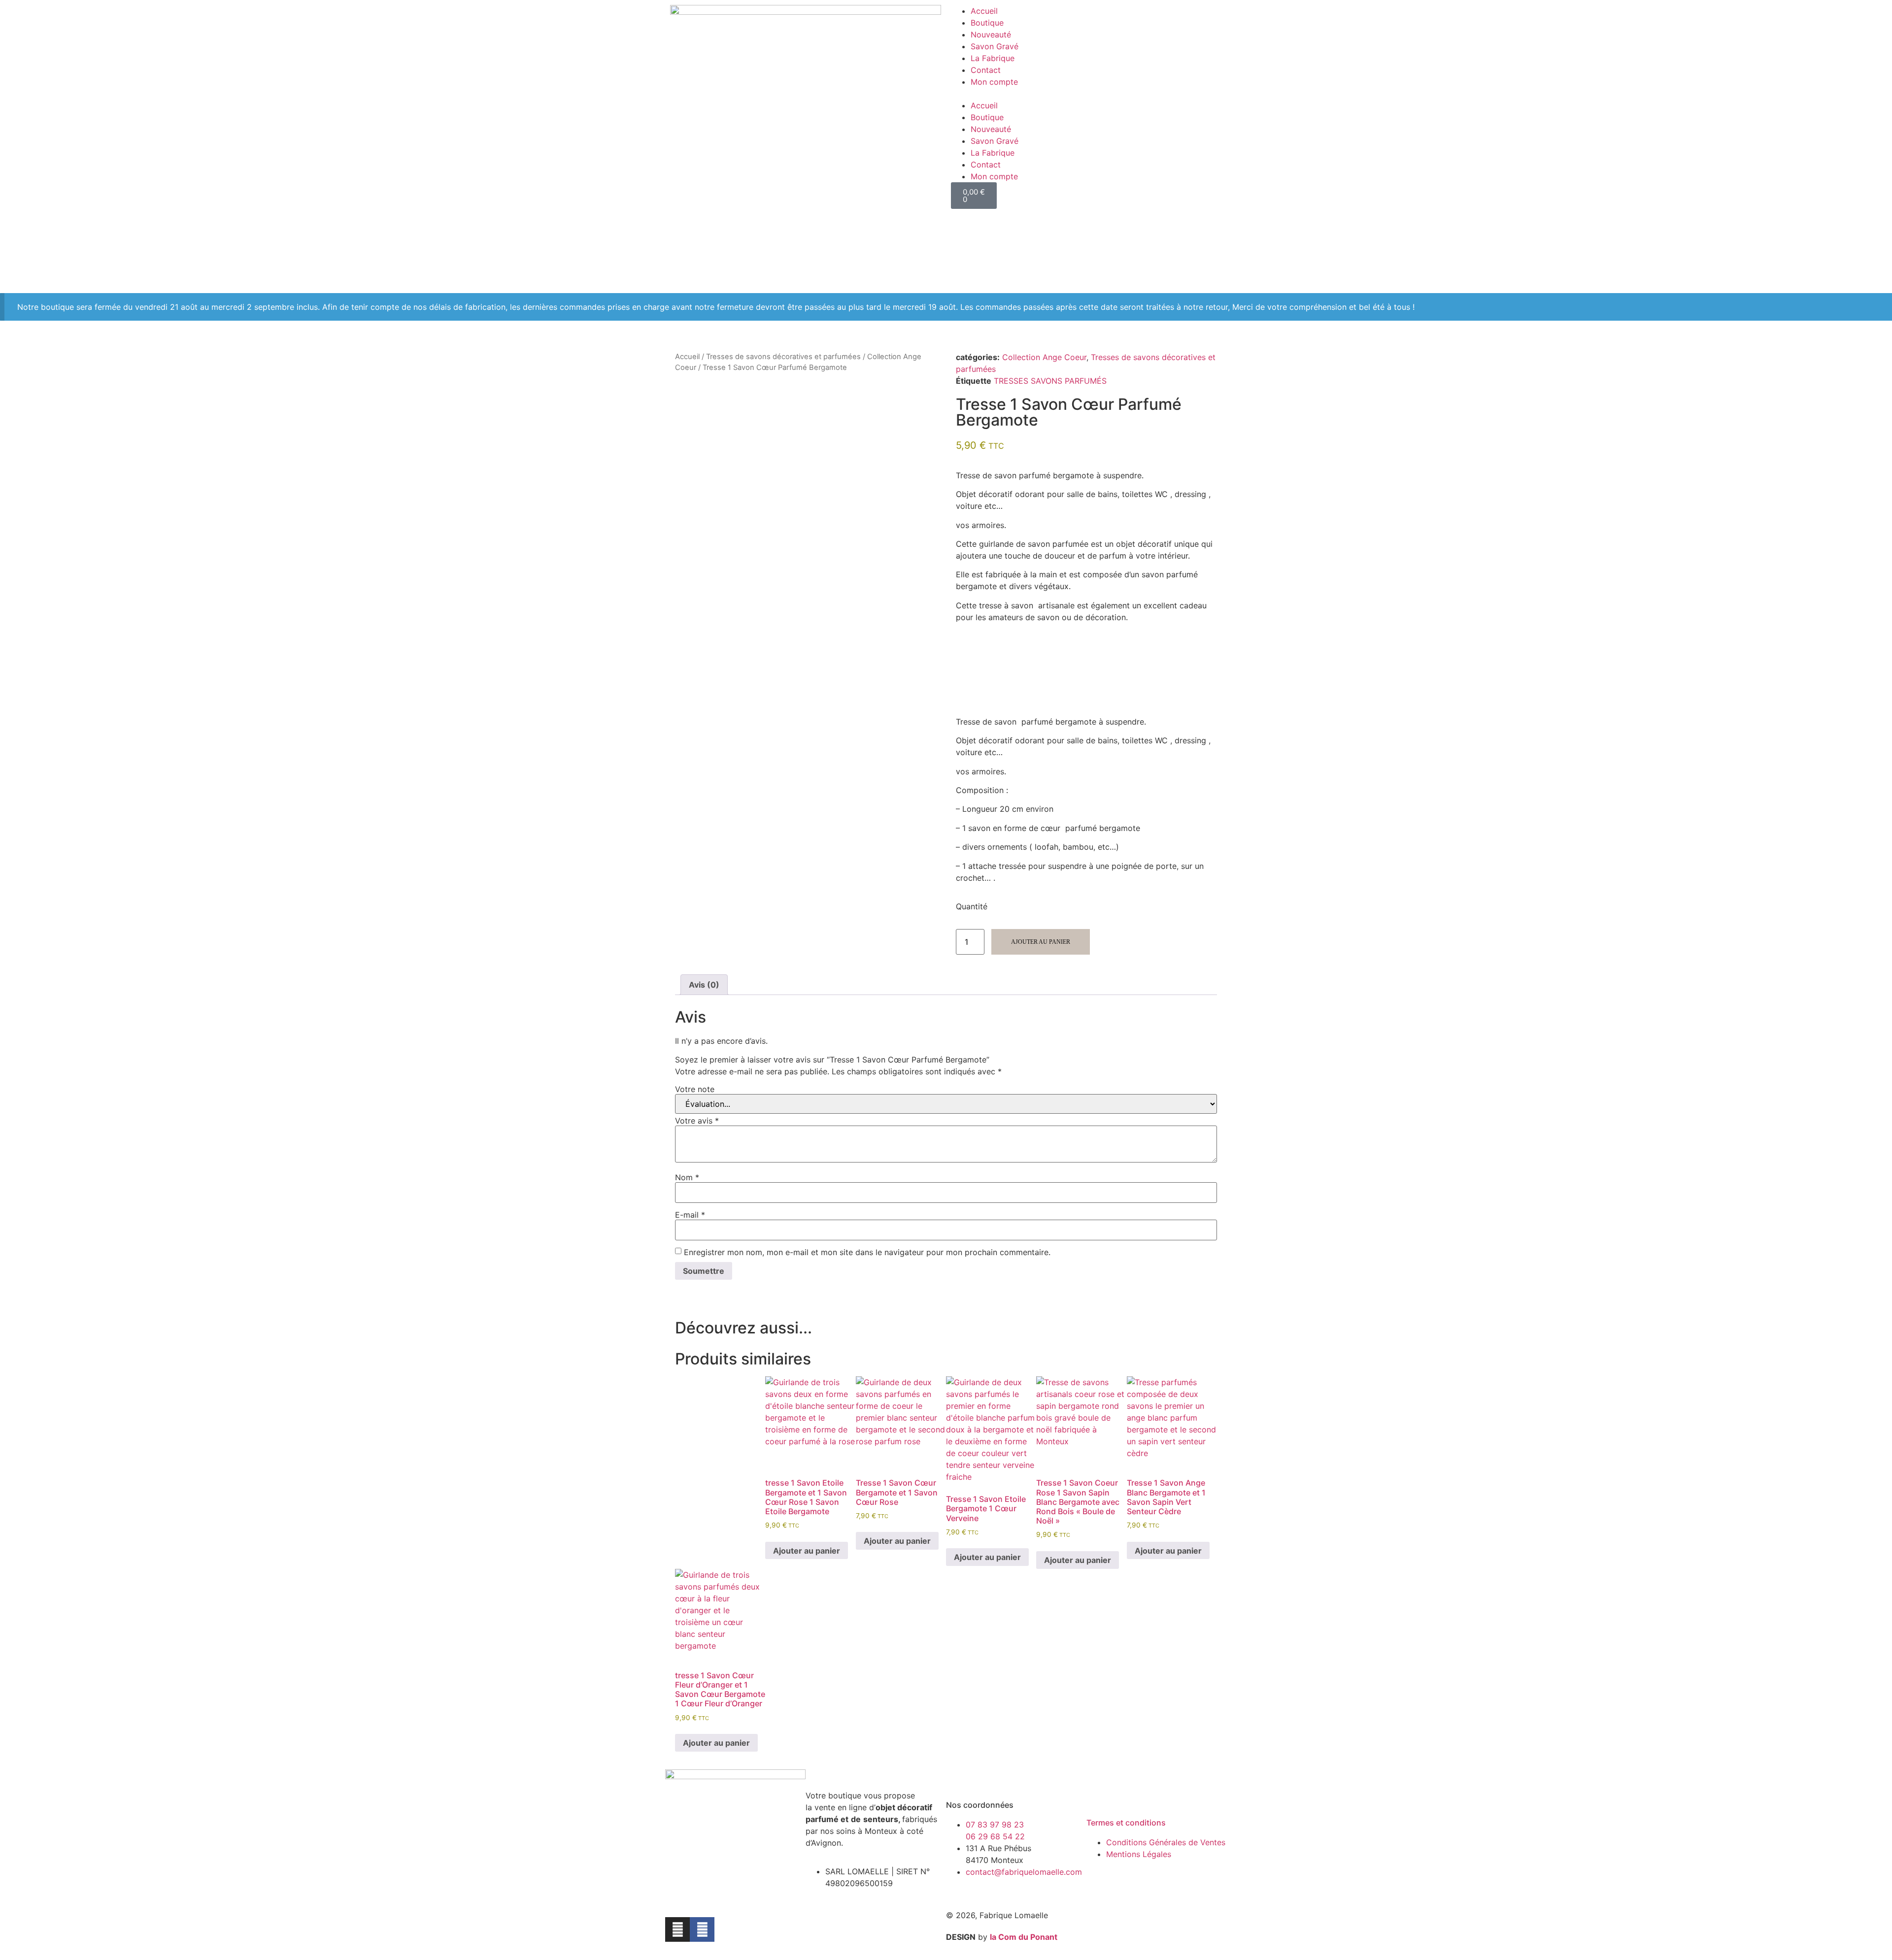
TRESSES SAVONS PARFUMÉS (1050, 381)
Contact (986, 70)
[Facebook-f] (702, 1929)
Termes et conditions (1126, 1823)
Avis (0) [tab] (704, 985)
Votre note (695, 1089)
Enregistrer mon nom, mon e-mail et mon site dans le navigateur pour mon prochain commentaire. (867, 1252)
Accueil (984, 11)
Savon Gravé (995, 46)
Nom (687, 1177)
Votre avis (697, 1121)
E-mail (690, 1215)
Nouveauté (991, 34)
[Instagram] (677, 1929)
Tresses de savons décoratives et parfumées (783, 357)
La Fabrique (993, 58)
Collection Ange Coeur (1044, 357)
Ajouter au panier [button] (807, 1551)
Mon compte (994, 82)
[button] (1086, 94)
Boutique (987, 23)
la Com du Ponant (1024, 1937)
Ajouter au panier (1041, 942)
